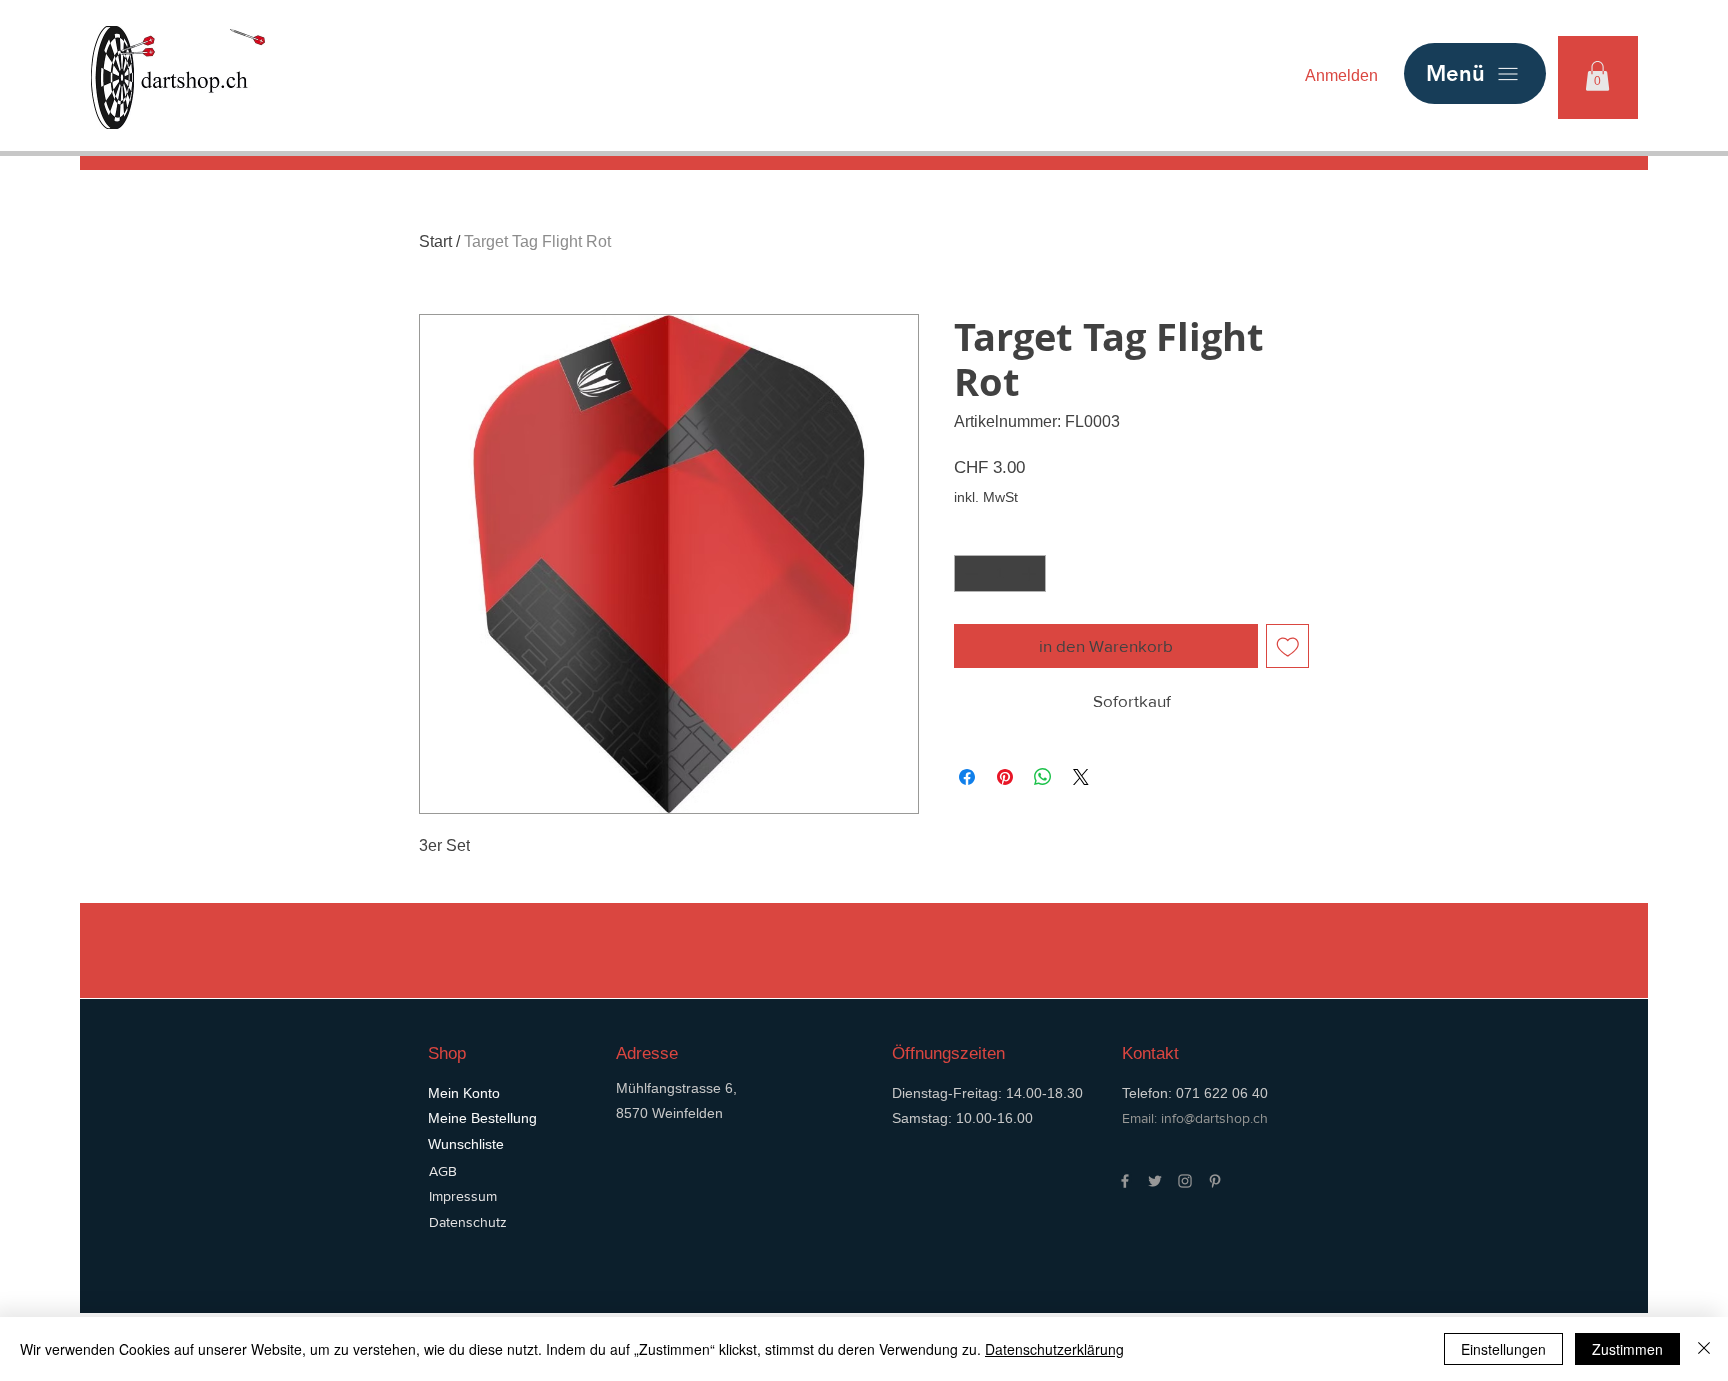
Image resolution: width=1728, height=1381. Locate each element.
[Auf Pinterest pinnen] (1005, 777)
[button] (1597, 76)
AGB (443, 1171)
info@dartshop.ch (1214, 1118)
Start (435, 241)
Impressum (463, 1196)
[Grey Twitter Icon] (1155, 1181)
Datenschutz (468, 1222)
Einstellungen (1503, 1349)
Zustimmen (1627, 1349)
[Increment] (1030, 573)
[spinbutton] (1000, 573)
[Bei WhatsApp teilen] (1043, 777)
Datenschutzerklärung (1054, 1349)
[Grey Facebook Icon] (1125, 1181)
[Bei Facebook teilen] (967, 777)
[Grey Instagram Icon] (1185, 1181)
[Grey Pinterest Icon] (1215, 1181)
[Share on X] (1081, 777)
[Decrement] (969, 573)
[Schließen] (1704, 1349)
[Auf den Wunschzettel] (1288, 646)
